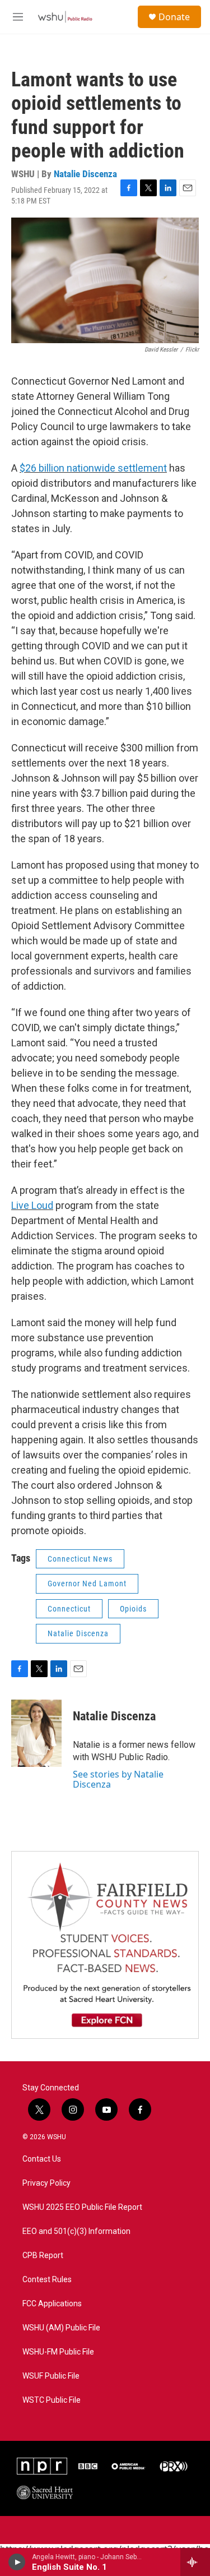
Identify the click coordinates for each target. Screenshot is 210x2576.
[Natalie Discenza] (36, 1733)
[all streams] (195, 2562)
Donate (174, 17)
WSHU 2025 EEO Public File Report (82, 2207)
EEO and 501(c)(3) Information (76, 2231)
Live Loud (32, 1205)
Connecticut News (80, 1559)
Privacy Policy (46, 2183)
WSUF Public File (51, 2376)
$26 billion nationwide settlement (93, 468)
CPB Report (43, 2256)
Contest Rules (47, 2280)
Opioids (133, 1609)
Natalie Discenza (85, 174)
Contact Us (42, 2159)
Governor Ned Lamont (87, 1584)
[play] (17, 2562)
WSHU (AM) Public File (61, 2328)
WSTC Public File (52, 2400)
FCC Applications (52, 2304)
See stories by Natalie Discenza (118, 1779)
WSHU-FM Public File (58, 2352)
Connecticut (69, 1609)
